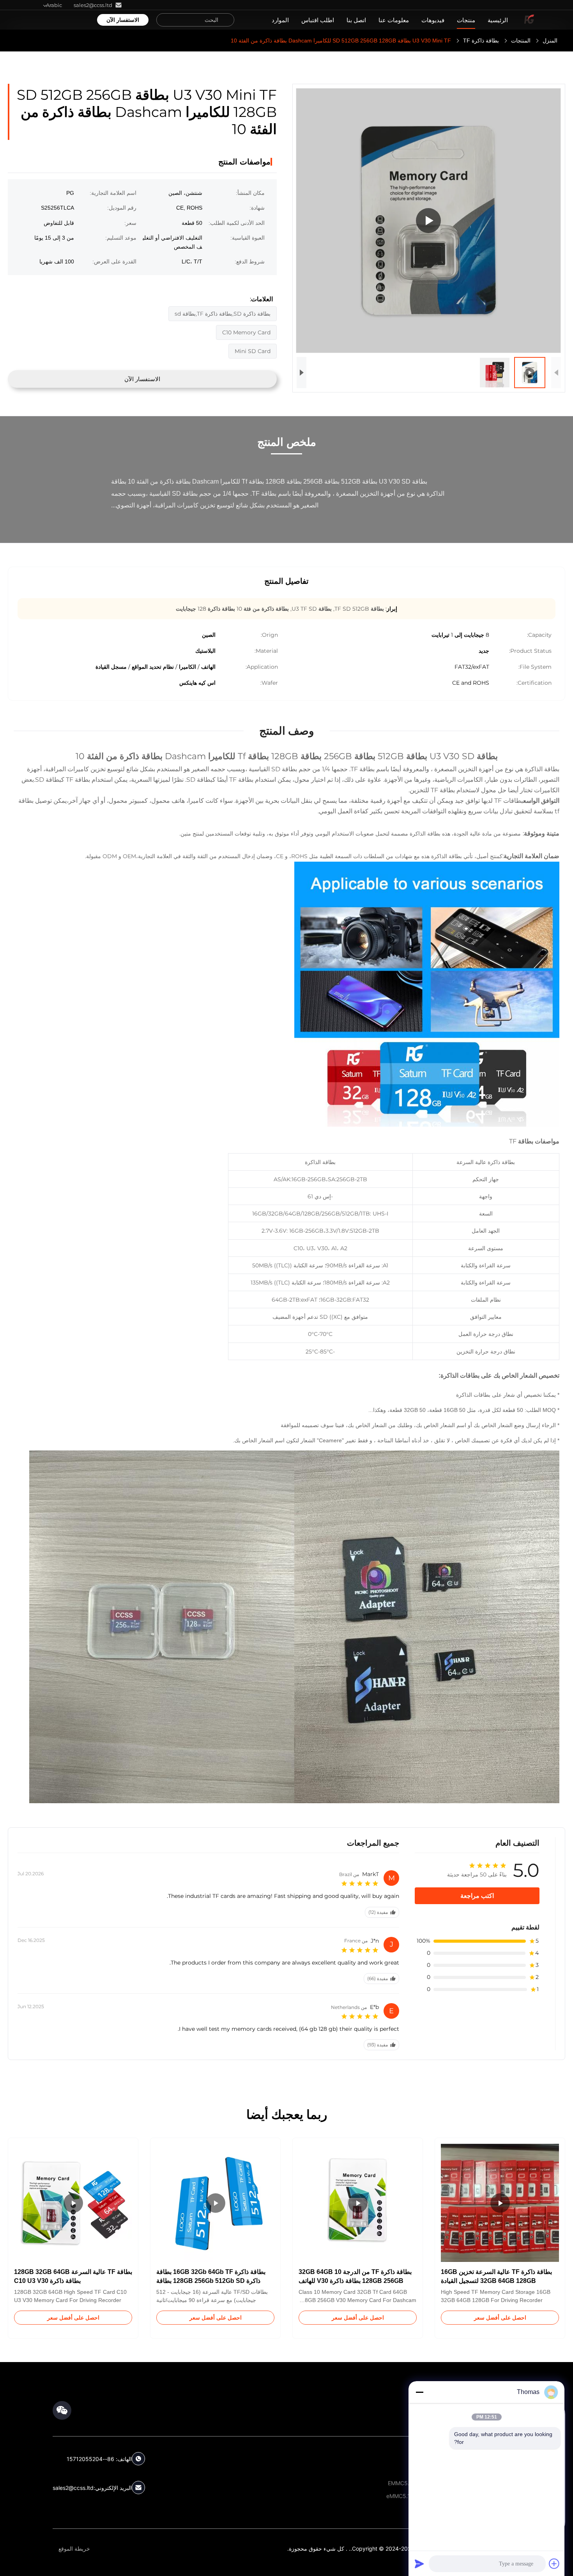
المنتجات (521, 41)
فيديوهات (433, 20)
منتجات (466, 20)
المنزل (550, 41)
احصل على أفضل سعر (500, 2318)
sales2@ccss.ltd (73, 2488)
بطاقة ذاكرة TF (481, 41)
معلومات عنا (394, 20)
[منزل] (529, 20)
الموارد (280, 20)
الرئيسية (498, 20)
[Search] (226, 20)
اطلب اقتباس (318, 20)
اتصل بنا (356, 20)
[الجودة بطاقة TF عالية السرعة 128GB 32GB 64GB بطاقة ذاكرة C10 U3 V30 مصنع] (73, 2203)
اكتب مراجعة (477, 1896)
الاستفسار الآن (123, 20)
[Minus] (419, 2392)
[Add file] (554, 2564)
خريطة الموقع (74, 2549)
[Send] (419, 2564)
